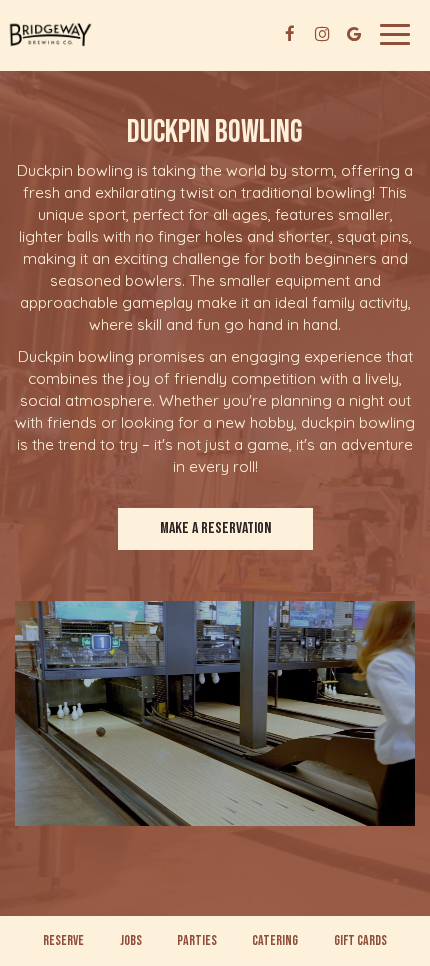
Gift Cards (360, 940)
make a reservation (215, 528)
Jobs (131, 940)
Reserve (63, 940)
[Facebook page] (290, 34)
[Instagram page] (322, 34)
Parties (197, 940)
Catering (275, 940)
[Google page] (354, 34)
